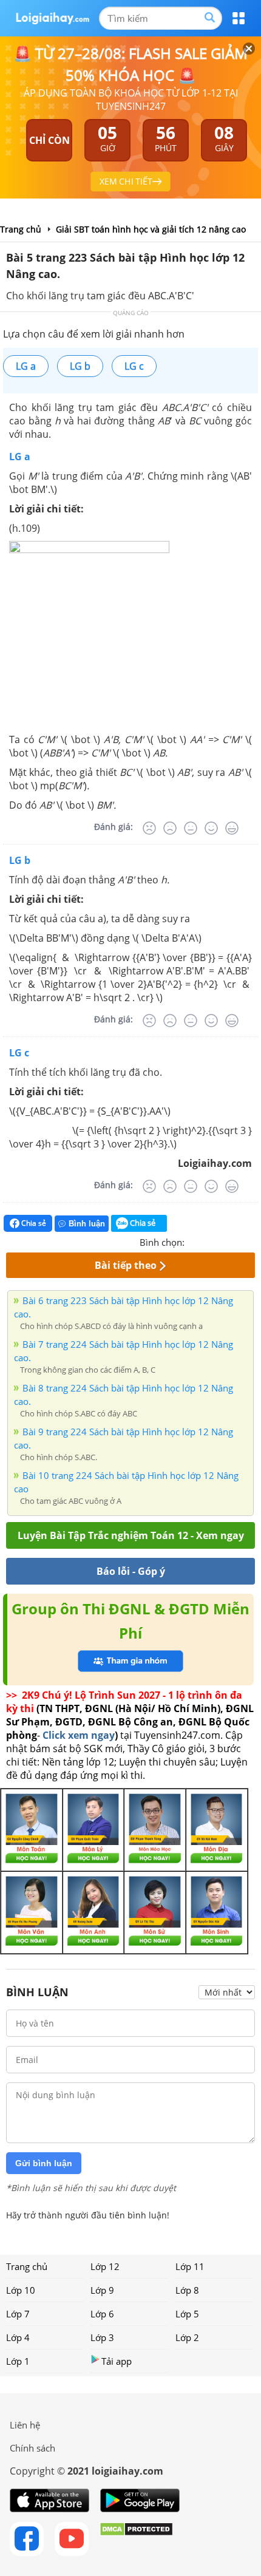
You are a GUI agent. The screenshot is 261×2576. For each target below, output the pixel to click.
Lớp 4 (18, 2337)
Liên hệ (25, 2425)
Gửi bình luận (44, 2163)
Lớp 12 (105, 2266)
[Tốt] (211, 828)
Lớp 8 (187, 2290)
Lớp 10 (21, 2290)
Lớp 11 (190, 2266)
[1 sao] (194, 1241)
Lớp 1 (18, 2361)
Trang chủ (27, 2266)
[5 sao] (253, 1241)
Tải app (117, 2361)
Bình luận (87, 1224)
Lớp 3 (102, 2337)
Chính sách (32, 2448)
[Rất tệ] (149, 828)
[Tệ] (170, 828)
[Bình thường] (191, 828)
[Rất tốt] (232, 828)
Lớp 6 (102, 2314)
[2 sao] (209, 1241)
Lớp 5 (187, 2314)
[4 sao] (238, 1241)
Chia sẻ (33, 1223)
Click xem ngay (79, 1735)
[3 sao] (223, 1241)
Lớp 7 (18, 2314)
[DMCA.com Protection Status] (136, 2539)
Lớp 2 (187, 2337)
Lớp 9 (102, 2290)
